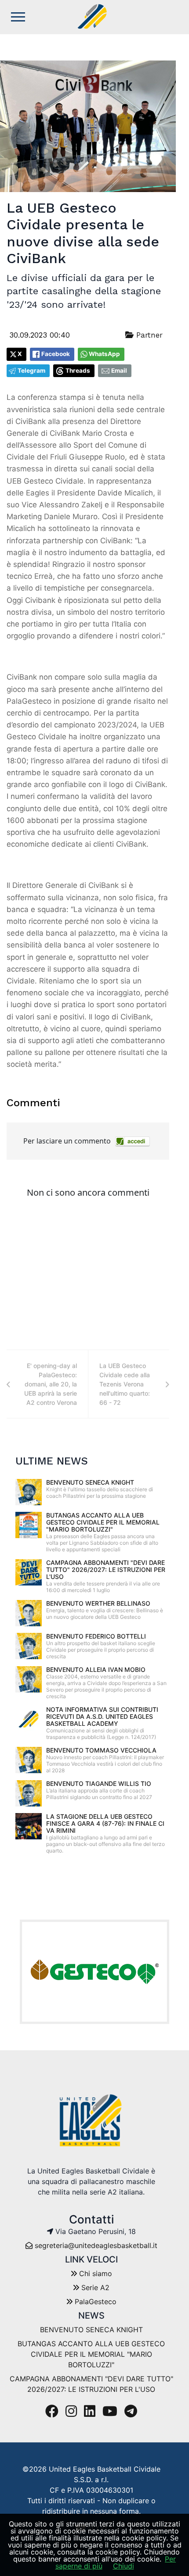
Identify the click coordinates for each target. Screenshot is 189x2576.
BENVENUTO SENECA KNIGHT (90, 1482)
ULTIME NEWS (52, 1461)
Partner (148, 335)
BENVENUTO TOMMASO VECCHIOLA (101, 1750)
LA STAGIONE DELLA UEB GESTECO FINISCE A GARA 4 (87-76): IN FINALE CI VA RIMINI (105, 1823)
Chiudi (124, 2566)
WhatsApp (104, 354)
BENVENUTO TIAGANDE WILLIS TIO (99, 1783)
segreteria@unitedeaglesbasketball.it (96, 2245)
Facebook (56, 354)
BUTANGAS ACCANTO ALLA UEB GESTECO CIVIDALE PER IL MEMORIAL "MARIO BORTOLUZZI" (103, 1522)
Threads (78, 371)
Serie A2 (94, 2287)
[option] (94, 1972)
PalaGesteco (94, 2302)
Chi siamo (94, 2273)
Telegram (31, 371)
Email (119, 371)
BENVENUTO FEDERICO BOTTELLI (96, 1636)
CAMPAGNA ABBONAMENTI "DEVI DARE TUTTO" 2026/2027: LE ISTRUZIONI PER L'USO (106, 1569)
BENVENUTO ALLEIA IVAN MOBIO (96, 1669)
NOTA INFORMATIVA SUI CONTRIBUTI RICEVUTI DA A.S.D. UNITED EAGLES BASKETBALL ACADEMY (102, 1716)
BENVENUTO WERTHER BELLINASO (98, 1603)
